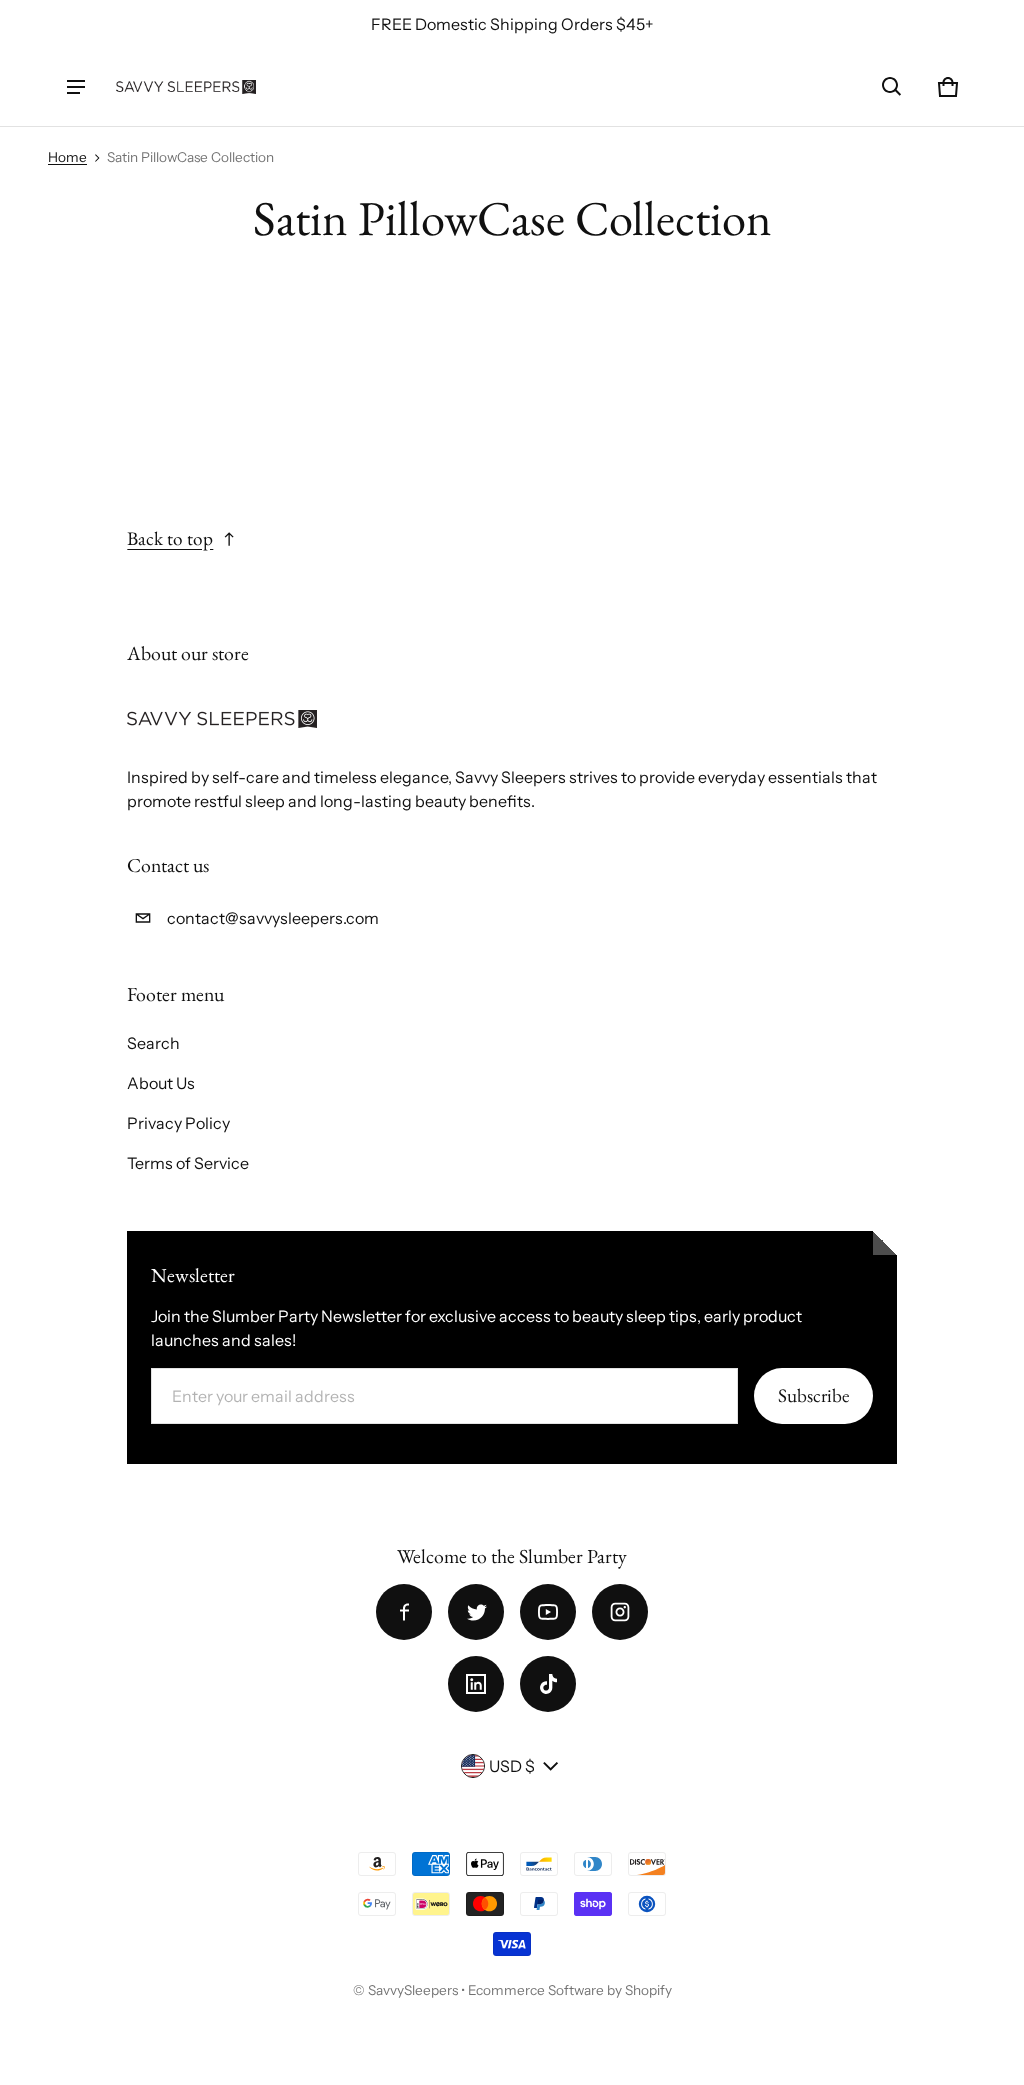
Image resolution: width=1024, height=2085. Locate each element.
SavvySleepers (413, 1990)
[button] (892, 87)
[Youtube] (548, 1612)
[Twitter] (476, 1612)
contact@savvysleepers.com (273, 918)
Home (67, 157)
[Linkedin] (476, 1684)
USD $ (512, 1766)
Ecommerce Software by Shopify (570, 1990)
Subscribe (813, 1395)
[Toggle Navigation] (76, 87)
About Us (161, 1083)
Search (153, 1043)
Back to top (170, 538)
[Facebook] (404, 1612)
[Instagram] (620, 1612)
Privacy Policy (178, 1123)
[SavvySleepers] (186, 86)
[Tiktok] (548, 1684)
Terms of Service (188, 1163)
